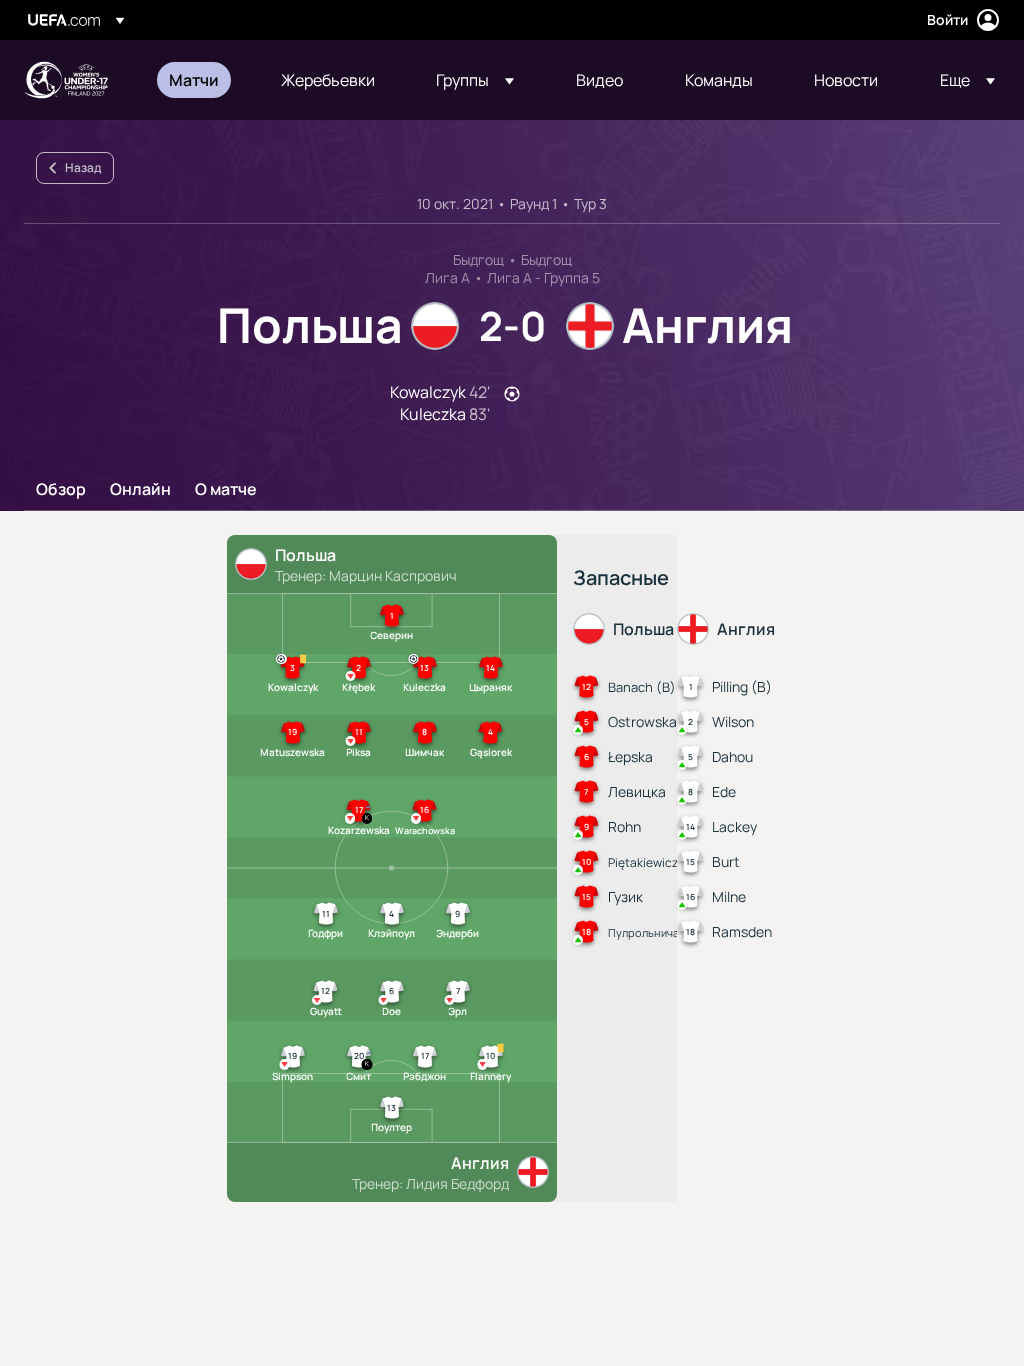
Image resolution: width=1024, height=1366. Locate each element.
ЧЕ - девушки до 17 (66, 80)
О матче (226, 490)
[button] (475, 80)
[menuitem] (200, 80)
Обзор (61, 490)
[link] (194, 80)
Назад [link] (83, 167)
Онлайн (140, 490)
